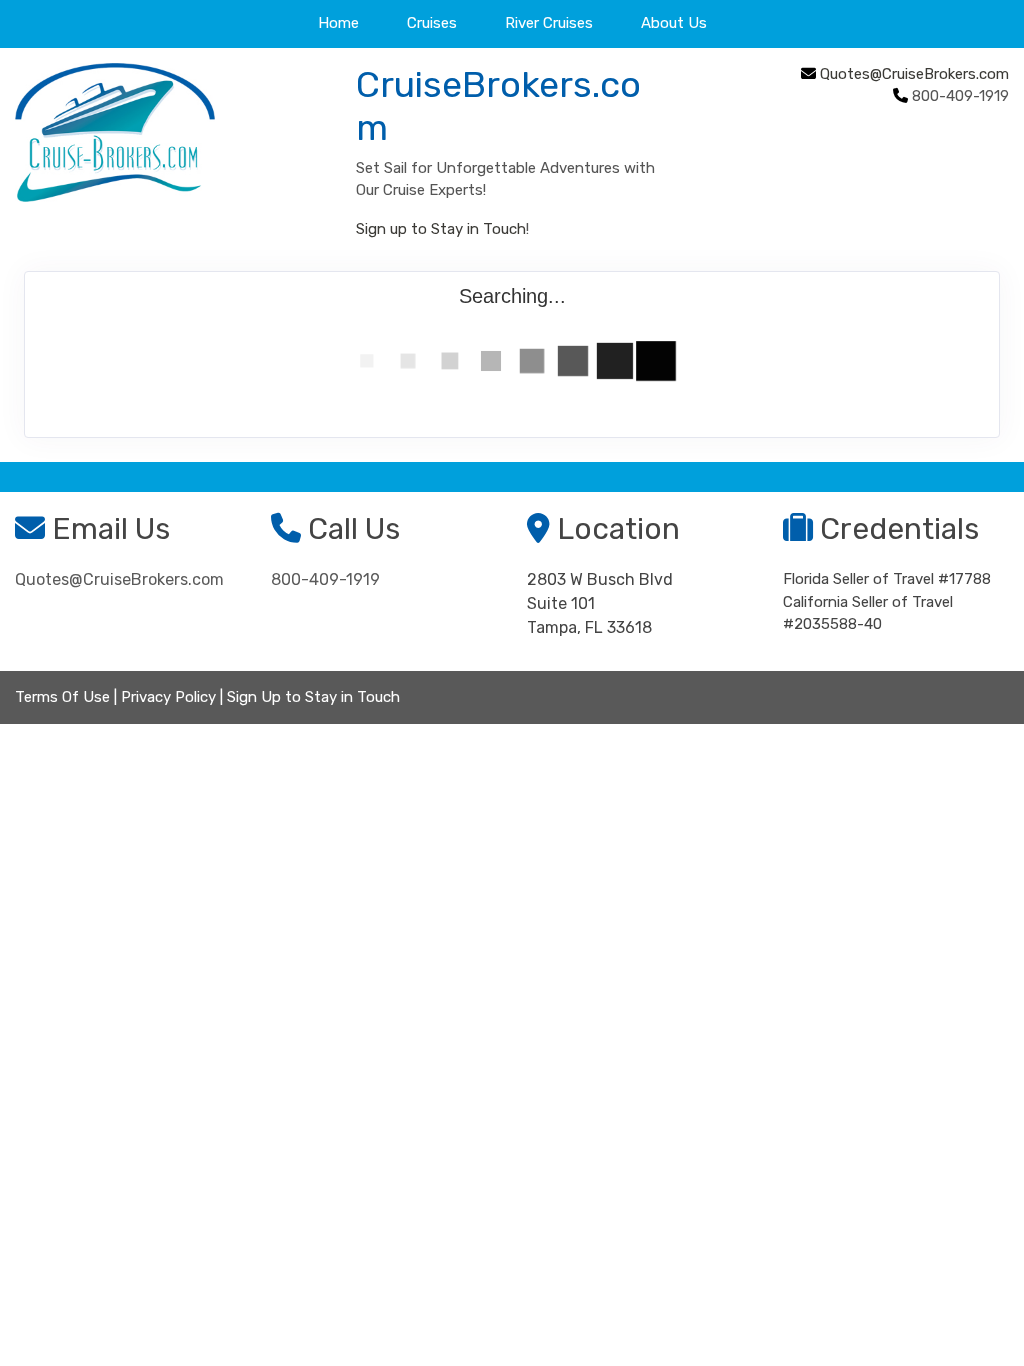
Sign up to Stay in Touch (441, 229)
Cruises (432, 23)
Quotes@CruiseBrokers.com (914, 74)
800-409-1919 (325, 579)
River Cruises (549, 23)
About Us (674, 23)
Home (338, 23)
